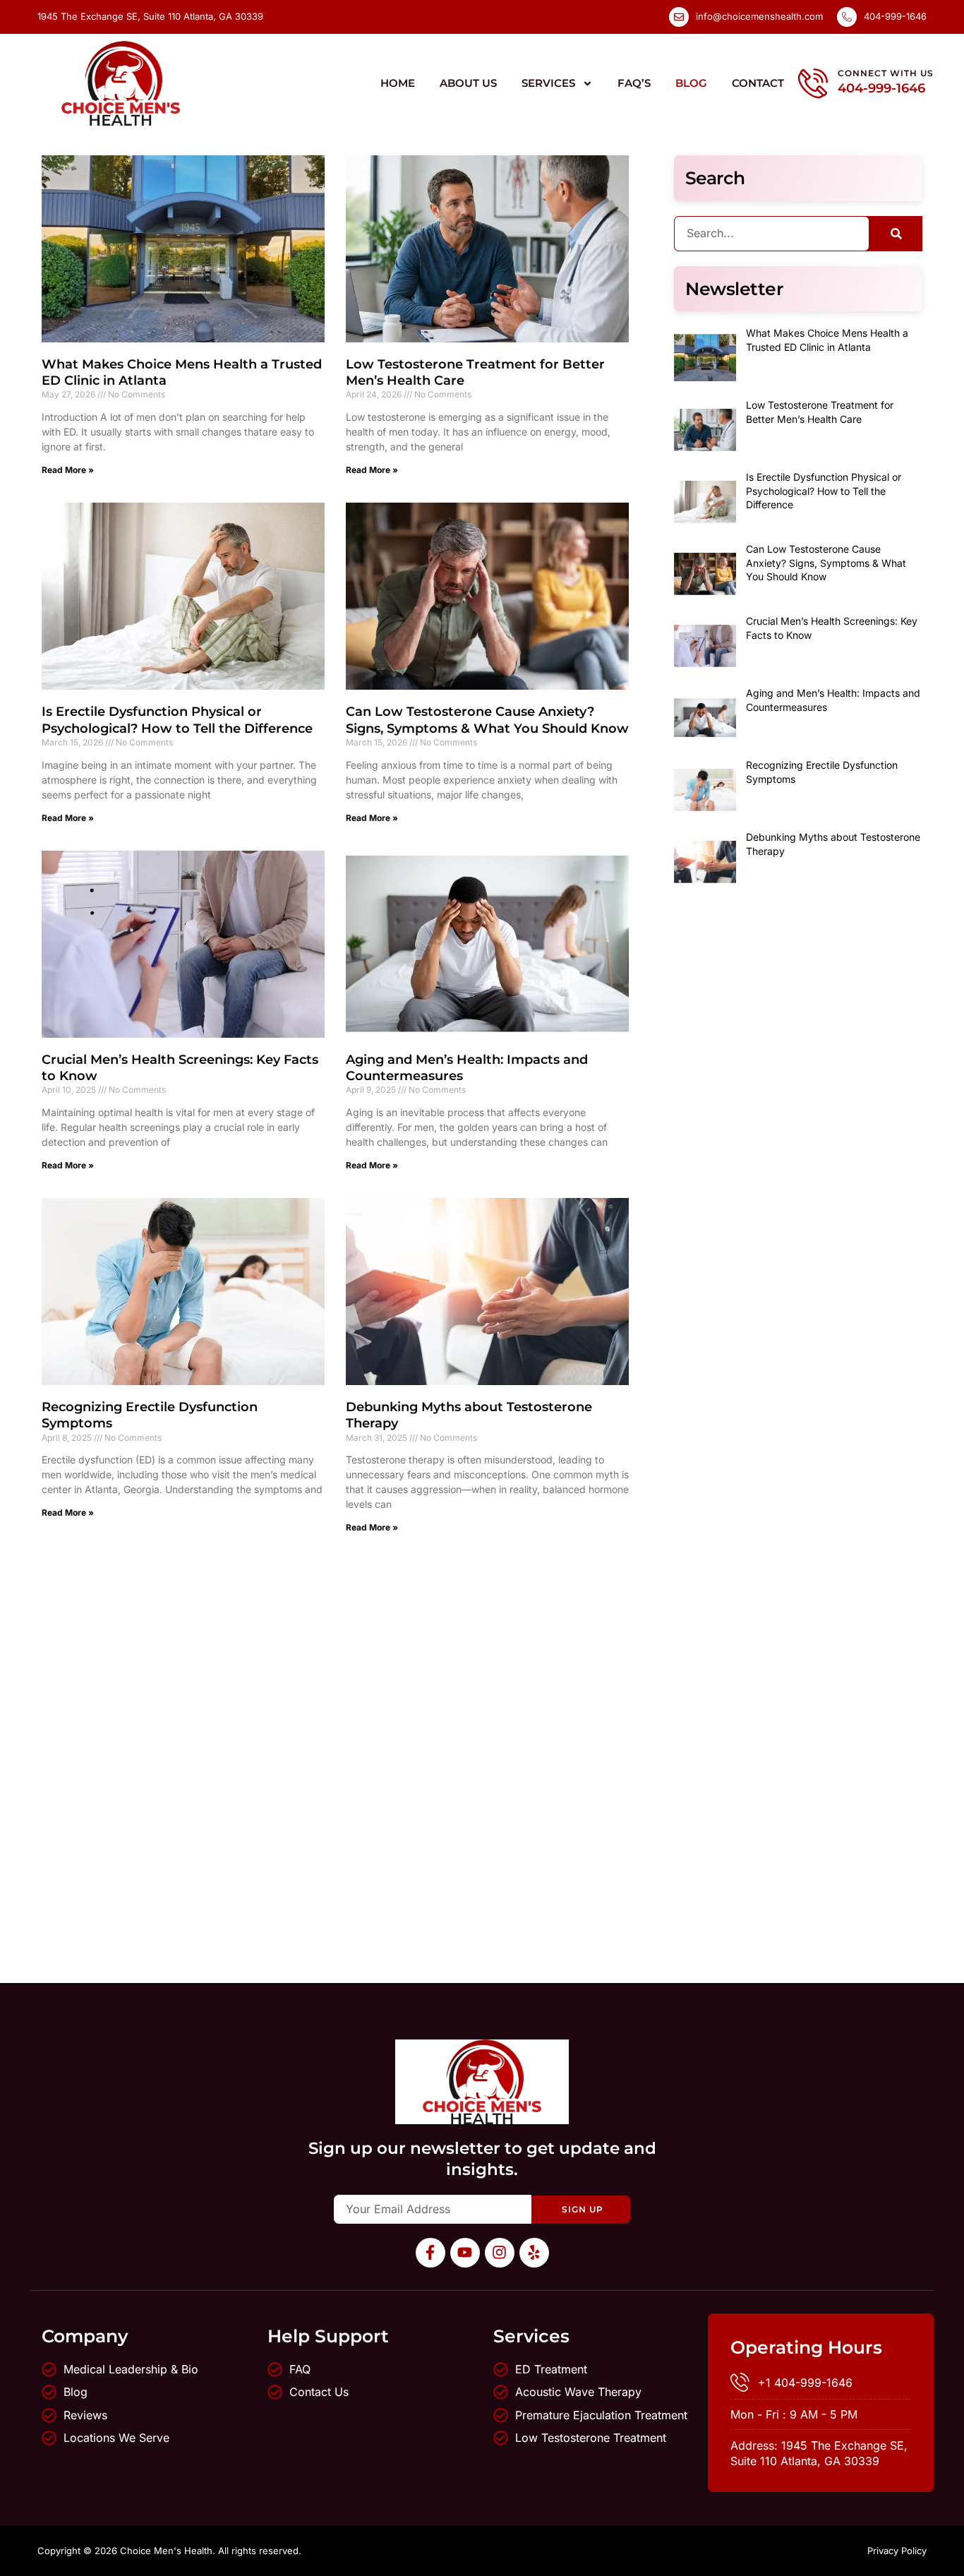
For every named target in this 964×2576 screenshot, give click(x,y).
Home (398, 83)
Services (548, 83)
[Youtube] (465, 2253)
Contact (758, 83)
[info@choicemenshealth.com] (679, 17)
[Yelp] (534, 2253)
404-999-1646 (895, 16)
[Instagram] (500, 2253)
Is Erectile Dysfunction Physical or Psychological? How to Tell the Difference (177, 720)
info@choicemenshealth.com (759, 16)
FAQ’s (634, 83)
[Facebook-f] (430, 2253)
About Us (468, 83)
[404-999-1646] (847, 17)
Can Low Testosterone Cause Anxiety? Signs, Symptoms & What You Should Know (487, 720)
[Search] (896, 234)
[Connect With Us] (813, 83)
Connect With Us (886, 73)
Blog (691, 83)
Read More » (68, 470)
